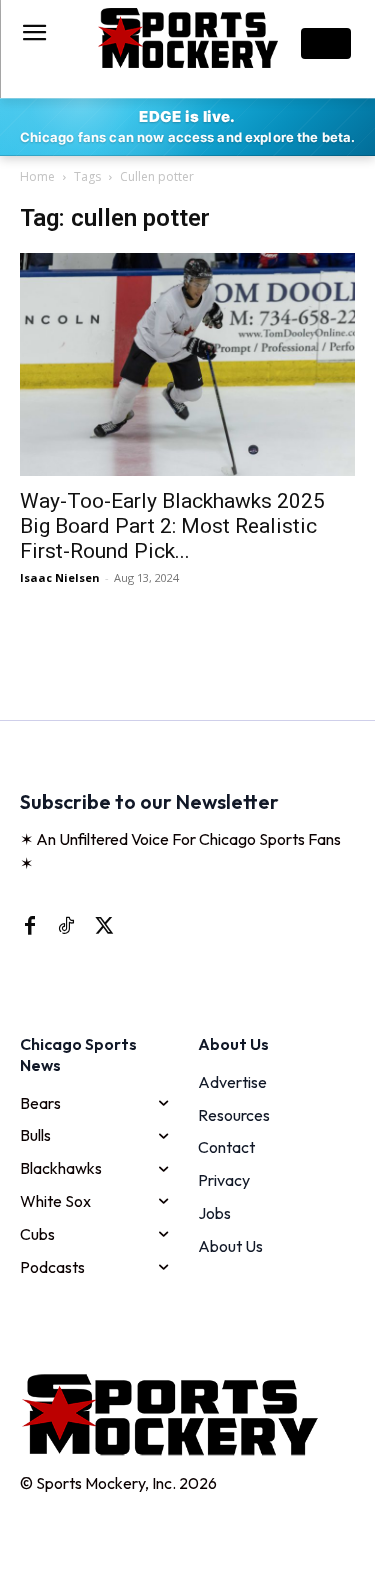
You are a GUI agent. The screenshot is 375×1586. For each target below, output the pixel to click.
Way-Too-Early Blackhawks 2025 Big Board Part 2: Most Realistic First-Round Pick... (172, 526)
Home (37, 176)
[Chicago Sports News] (187, 38)
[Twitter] (102, 925)
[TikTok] (66, 925)
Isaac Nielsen (60, 577)
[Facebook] (30, 925)
